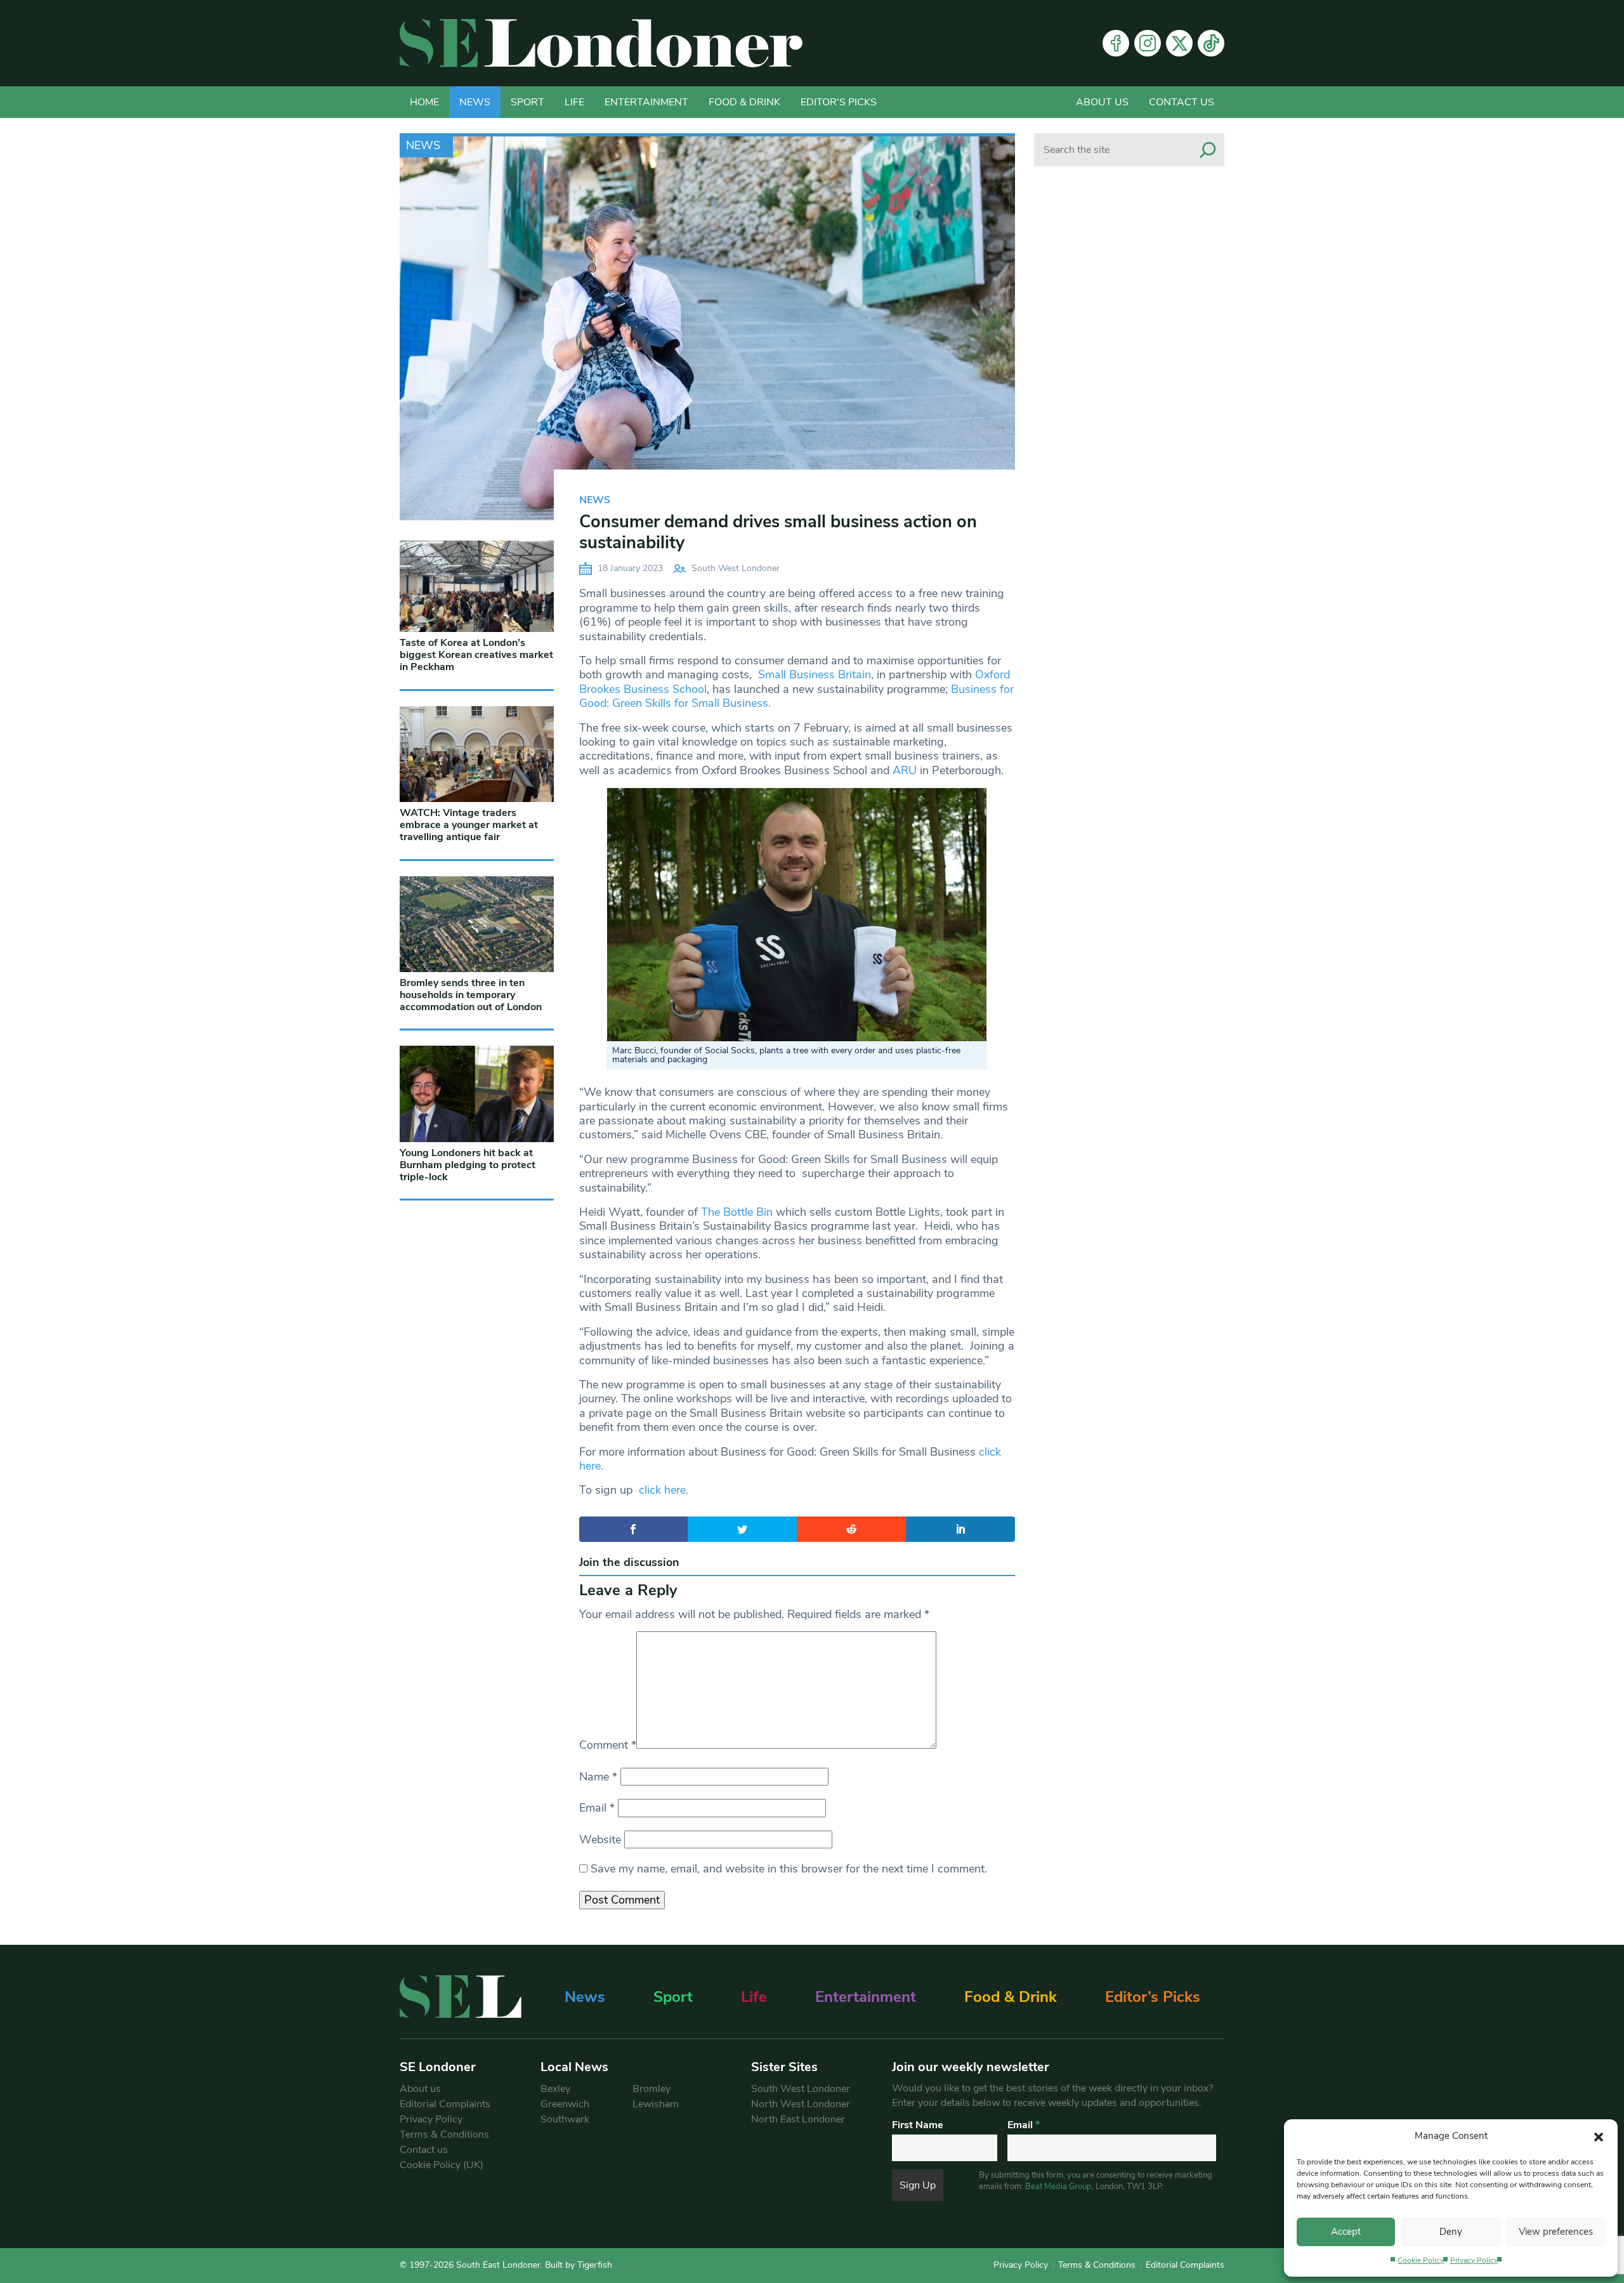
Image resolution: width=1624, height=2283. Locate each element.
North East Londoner (798, 2119)
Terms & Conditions (444, 2135)
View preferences (1556, 2232)
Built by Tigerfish (579, 2265)
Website (600, 1839)
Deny (1451, 2232)
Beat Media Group (1058, 2187)
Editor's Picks (839, 102)
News (475, 102)
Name (598, 1777)
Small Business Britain (815, 674)
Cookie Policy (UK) (442, 2165)
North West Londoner (801, 2104)
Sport (527, 102)
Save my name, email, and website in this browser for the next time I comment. (789, 1869)
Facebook (1116, 43)
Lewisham (656, 2104)
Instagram (1148, 43)
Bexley (555, 2089)
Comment (608, 1745)
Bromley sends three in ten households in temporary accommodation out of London (471, 995)
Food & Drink (744, 102)
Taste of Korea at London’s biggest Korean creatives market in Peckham (476, 655)
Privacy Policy (1474, 2260)
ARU (905, 770)
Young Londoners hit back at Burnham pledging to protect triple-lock (468, 1165)
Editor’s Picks (1153, 1997)
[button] (1599, 2136)
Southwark (565, 2119)
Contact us (1182, 102)
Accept (1346, 2232)
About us (1102, 102)
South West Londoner (736, 568)
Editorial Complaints (445, 2104)
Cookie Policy (1421, 2260)
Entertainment (646, 102)
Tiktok (1211, 43)
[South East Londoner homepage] (601, 43)
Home (424, 102)
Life (574, 102)
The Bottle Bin (735, 1212)
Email (597, 1808)
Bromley (652, 2089)
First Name (918, 2125)
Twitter (1179, 43)
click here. (664, 1490)
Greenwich (565, 2104)
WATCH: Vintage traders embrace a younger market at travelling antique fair (469, 825)
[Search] (1208, 150)
